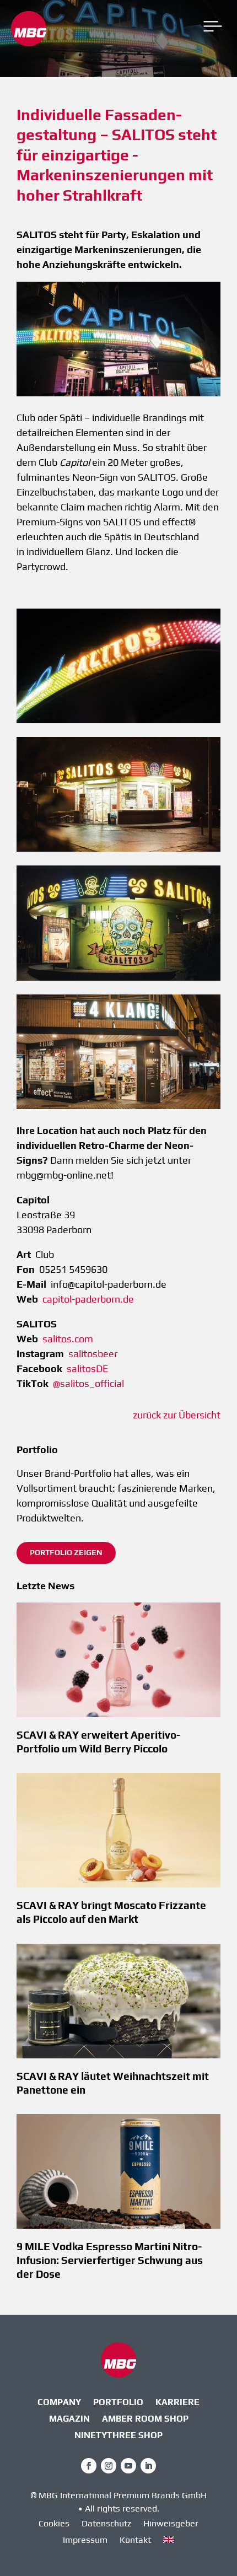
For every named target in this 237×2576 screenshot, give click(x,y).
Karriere (177, 2403)
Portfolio (118, 2403)
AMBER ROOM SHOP (145, 2419)
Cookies (54, 2524)
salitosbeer (93, 1354)
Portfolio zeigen (66, 1552)
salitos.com (68, 1339)
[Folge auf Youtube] (128, 2466)
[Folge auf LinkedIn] (148, 2466)
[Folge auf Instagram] (109, 2466)
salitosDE (87, 1368)
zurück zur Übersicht (177, 1415)
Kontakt (135, 2541)
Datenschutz (106, 2524)
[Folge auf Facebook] (89, 2466)
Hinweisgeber (171, 2524)
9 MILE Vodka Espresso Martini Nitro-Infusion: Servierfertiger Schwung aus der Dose (110, 2260)
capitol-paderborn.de (88, 1299)
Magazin (69, 2419)
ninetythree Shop (118, 2436)
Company (59, 2403)
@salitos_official (88, 1383)
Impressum (85, 2541)
